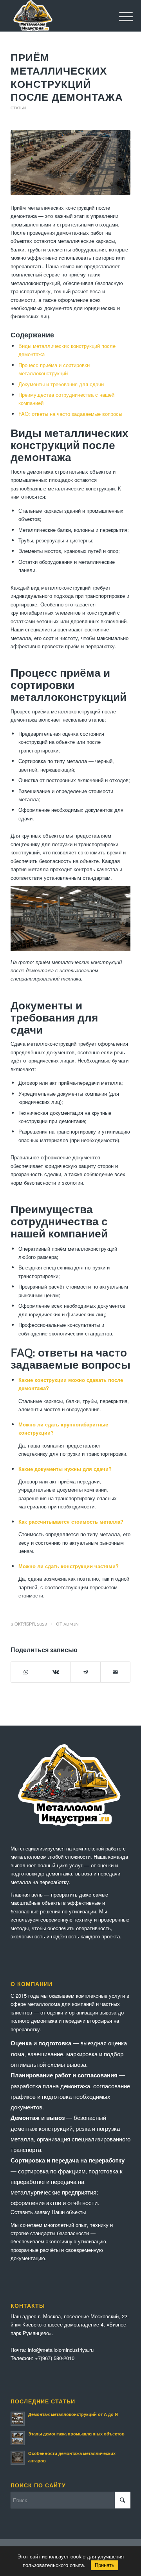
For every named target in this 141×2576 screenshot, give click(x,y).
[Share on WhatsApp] (26, 1672)
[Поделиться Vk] (56, 1672)
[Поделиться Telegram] (86, 1672)
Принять (105, 2565)
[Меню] (120, 16)
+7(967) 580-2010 (55, 2358)
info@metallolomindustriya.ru (61, 2350)
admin (71, 1624)
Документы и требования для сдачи (61, 384)
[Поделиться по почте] (115, 1672)
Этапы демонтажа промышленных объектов (76, 2434)
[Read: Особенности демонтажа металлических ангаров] (18, 2458)
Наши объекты (69, 2212)
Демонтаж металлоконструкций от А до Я (73, 2414)
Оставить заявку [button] (30, 2212)
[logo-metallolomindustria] (59, 16)
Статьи (18, 108)
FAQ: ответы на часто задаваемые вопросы (70, 414)
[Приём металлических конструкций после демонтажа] (70, 163)
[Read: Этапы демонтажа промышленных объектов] (18, 2438)
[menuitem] (120, 16)
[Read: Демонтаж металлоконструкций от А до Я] (18, 2419)
